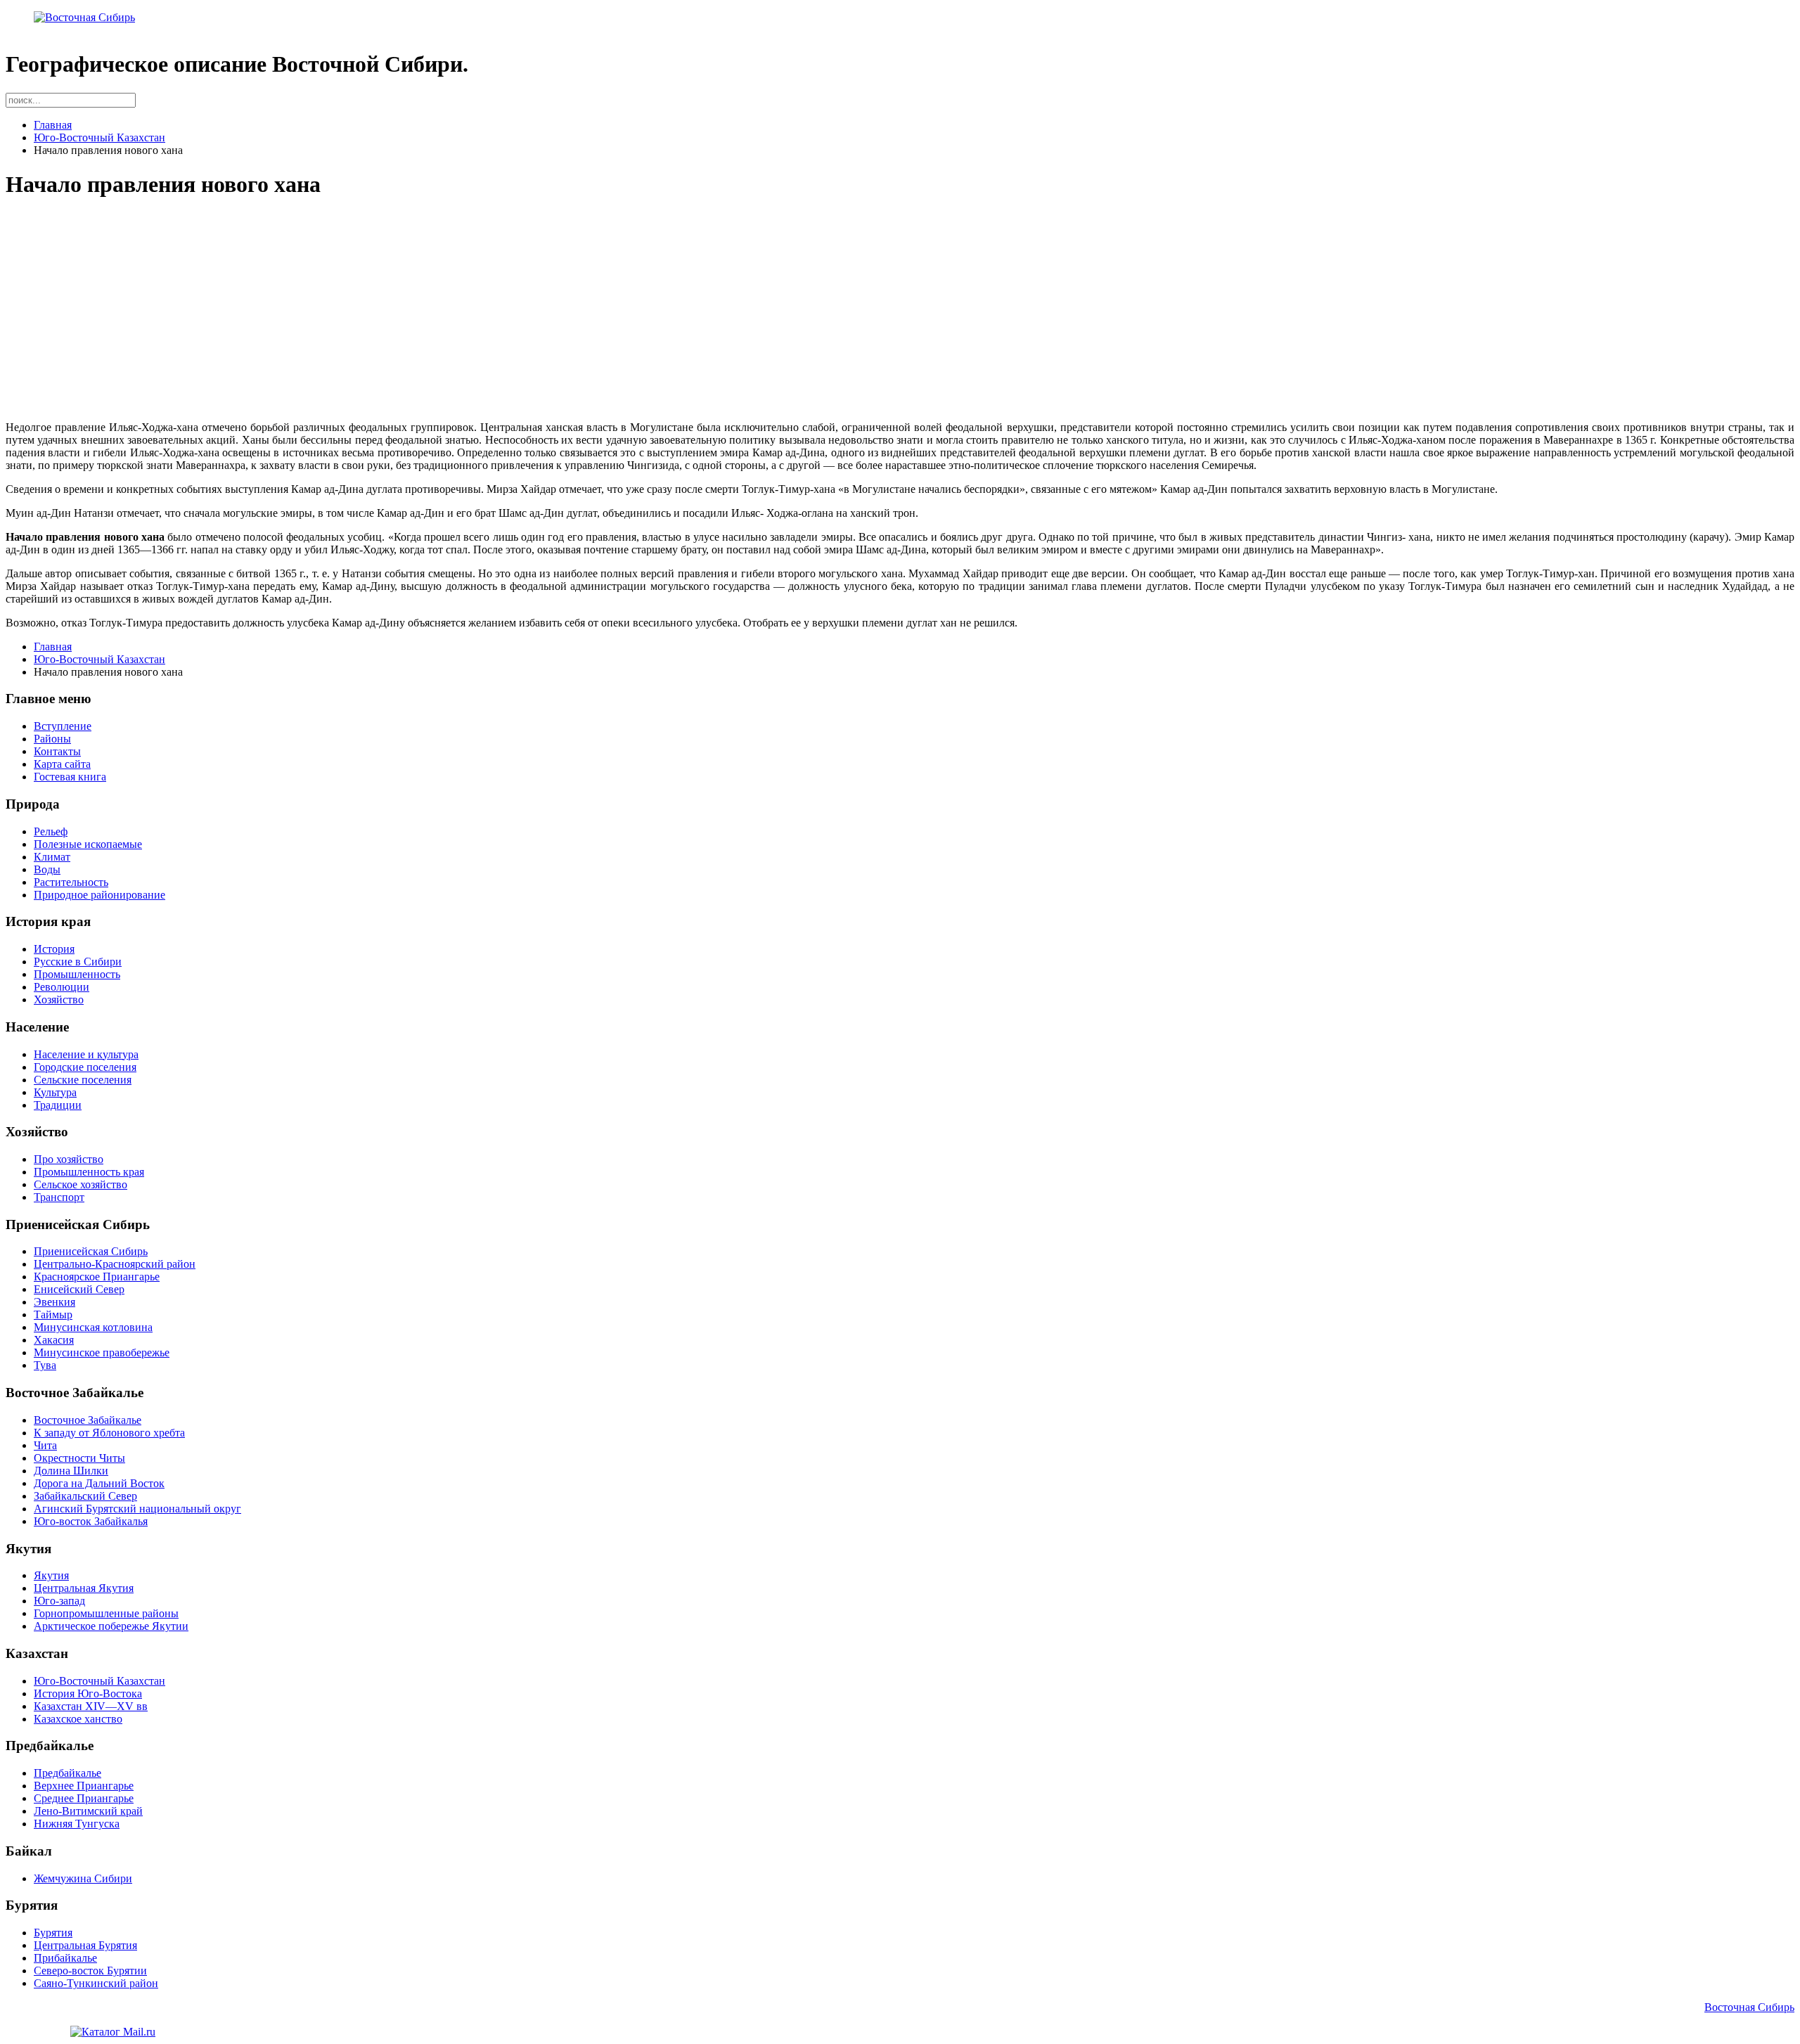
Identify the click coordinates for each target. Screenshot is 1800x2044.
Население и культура (86, 1054)
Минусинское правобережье (102, 1352)
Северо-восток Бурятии (90, 1971)
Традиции (58, 1105)
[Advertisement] (427, 311)
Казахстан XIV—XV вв (91, 1706)
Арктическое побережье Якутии (111, 1626)
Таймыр (53, 1315)
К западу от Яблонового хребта (109, 1433)
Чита (45, 1445)
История (54, 949)
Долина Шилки (71, 1471)
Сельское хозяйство (81, 1184)
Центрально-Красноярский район (115, 1264)
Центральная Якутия (84, 1588)
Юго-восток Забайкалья (91, 1521)
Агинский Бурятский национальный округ (137, 1509)
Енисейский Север (79, 1289)
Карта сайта (62, 764)
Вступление (63, 726)
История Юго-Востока (88, 1693)
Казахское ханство (78, 1719)
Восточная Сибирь (1749, 2007)
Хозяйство (59, 999)
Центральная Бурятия (85, 1945)
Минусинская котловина (93, 1327)
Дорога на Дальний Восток (99, 1483)
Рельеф (51, 831)
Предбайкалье (67, 1773)
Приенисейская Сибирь (91, 1251)
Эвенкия (54, 1302)
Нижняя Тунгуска (77, 1824)
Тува (45, 1365)
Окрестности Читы (79, 1458)
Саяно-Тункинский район (96, 1983)
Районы (52, 739)
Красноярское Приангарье (97, 1277)
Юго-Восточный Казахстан (99, 137)
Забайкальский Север (85, 1496)
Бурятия (53, 1933)
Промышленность (77, 974)
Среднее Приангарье (84, 1798)
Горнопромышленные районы (106, 1613)
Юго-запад (59, 1601)
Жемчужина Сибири (83, 1878)
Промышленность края (89, 1172)
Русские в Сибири (78, 962)
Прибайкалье (65, 1958)
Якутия (51, 1575)
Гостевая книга (70, 777)
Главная (53, 125)
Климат (52, 857)
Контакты (57, 751)
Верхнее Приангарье (84, 1786)
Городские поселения (85, 1067)
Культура (55, 1092)
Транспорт (59, 1197)
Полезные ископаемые (88, 844)
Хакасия (54, 1340)
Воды (47, 869)
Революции (62, 987)
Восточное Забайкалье (88, 1420)
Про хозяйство (69, 1159)
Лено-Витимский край (88, 1811)
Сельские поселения (83, 1080)
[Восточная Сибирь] (84, 17)
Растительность (71, 882)
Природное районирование (99, 895)
